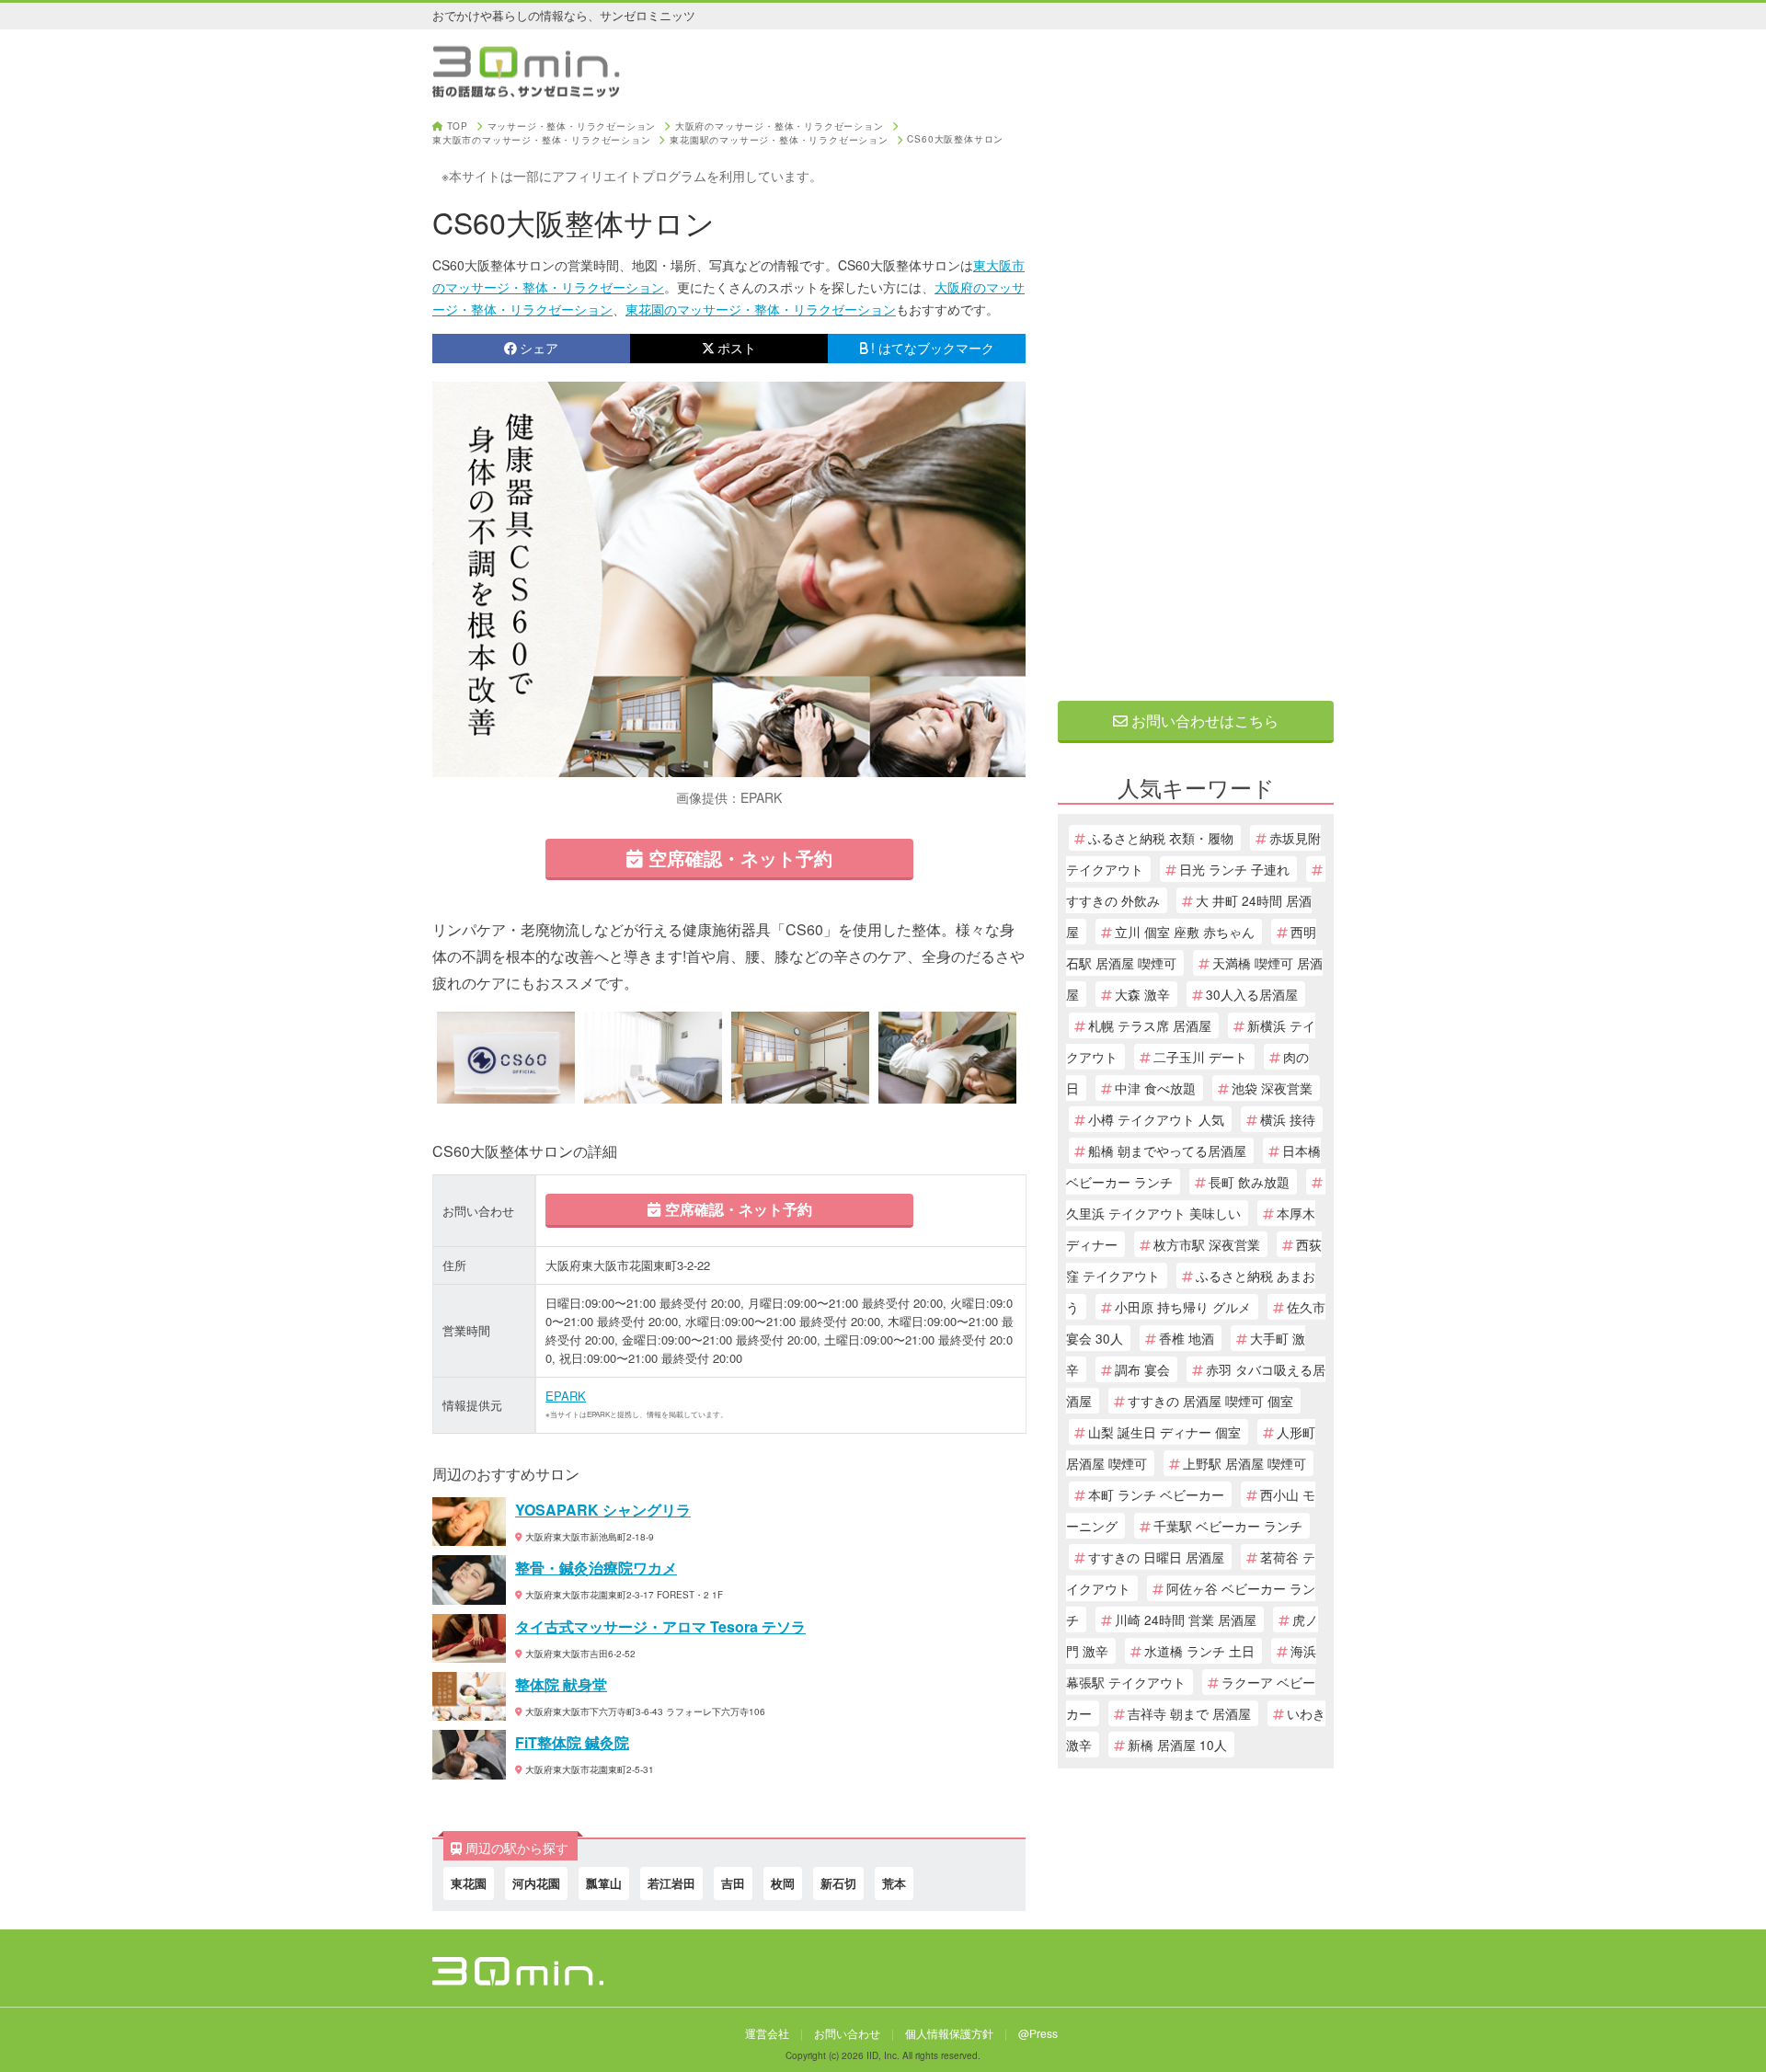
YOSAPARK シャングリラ (603, 1510)
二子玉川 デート (1200, 1057)
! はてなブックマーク (933, 348)
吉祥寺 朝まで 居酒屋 (1189, 1713)
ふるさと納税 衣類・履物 (1161, 838)
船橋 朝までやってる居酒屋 (1167, 1150)
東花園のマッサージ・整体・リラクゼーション (761, 309)
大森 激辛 (1142, 994)
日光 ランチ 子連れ (1234, 869)
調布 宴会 (1142, 1369)
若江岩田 (671, 1883)
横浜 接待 (1288, 1119)
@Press (1038, 2033)
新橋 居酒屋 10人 (1177, 1745)
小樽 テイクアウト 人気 (1156, 1119)
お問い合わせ (847, 2033)
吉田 (733, 1883)
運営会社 (767, 2033)
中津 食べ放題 (1155, 1088)
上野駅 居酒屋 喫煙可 (1244, 1463)
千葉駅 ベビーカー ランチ (1228, 1526)
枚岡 (783, 1883)
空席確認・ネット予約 (738, 858)
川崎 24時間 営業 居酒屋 (1186, 1620)
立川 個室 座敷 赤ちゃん (1185, 932)
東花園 (469, 1883)
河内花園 (536, 1883)
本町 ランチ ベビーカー (1156, 1494)
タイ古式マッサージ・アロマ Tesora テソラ (660, 1626)
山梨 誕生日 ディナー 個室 (1164, 1432)
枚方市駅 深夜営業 (1207, 1244)
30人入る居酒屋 (1252, 994)
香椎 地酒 (1187, 1338)
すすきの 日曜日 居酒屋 (1156, 1557)
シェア (539, 348)
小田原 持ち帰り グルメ (1183, 1307)
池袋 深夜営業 (1272, 1088)
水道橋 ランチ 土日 (1199, 1651)
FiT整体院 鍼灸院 (572, 1742)
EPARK (566, 1396)
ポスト (737, 348)
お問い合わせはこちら (1203, 721)
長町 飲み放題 (1249, 1182)
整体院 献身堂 (561, 1684)
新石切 (838, 1883)
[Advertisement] (1196, 397)
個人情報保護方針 (949, 2033)
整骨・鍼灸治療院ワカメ (596, 1568)
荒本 (894, 1883)
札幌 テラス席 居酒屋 (1150, 1025)
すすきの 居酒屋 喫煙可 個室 (1210, 1401)
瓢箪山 (604, 1883)
